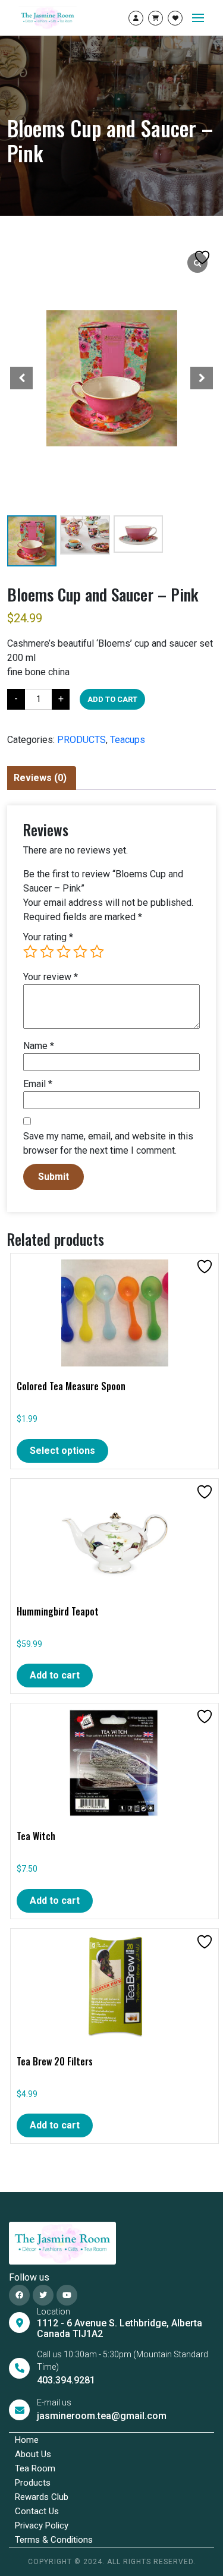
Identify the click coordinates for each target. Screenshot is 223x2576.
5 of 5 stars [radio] (97, 952)
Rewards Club (42, 2497)
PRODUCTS (81, 740)
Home (27, 2440)
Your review (51, 977)
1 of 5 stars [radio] (30, 952)
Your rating (48, 937)
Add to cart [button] (55, 1675)
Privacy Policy (42, 2525)
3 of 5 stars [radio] (64, 952)
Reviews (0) (40, 778)
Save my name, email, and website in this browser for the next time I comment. (108, 1143)
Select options (62, 1451)
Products (33, 2483)
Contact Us (37, 2511)
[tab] (40, 778)
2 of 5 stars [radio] (47, 952)
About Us (33, 2454)
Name (39, 1046)
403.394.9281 (66, 2380)
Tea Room (35, 2468)
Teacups (128, 740)
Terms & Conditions (54, 2540)
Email (38, 1084)
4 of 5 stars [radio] (80, 952)
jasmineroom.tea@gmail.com (102, 2416)
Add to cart (112, 699)
